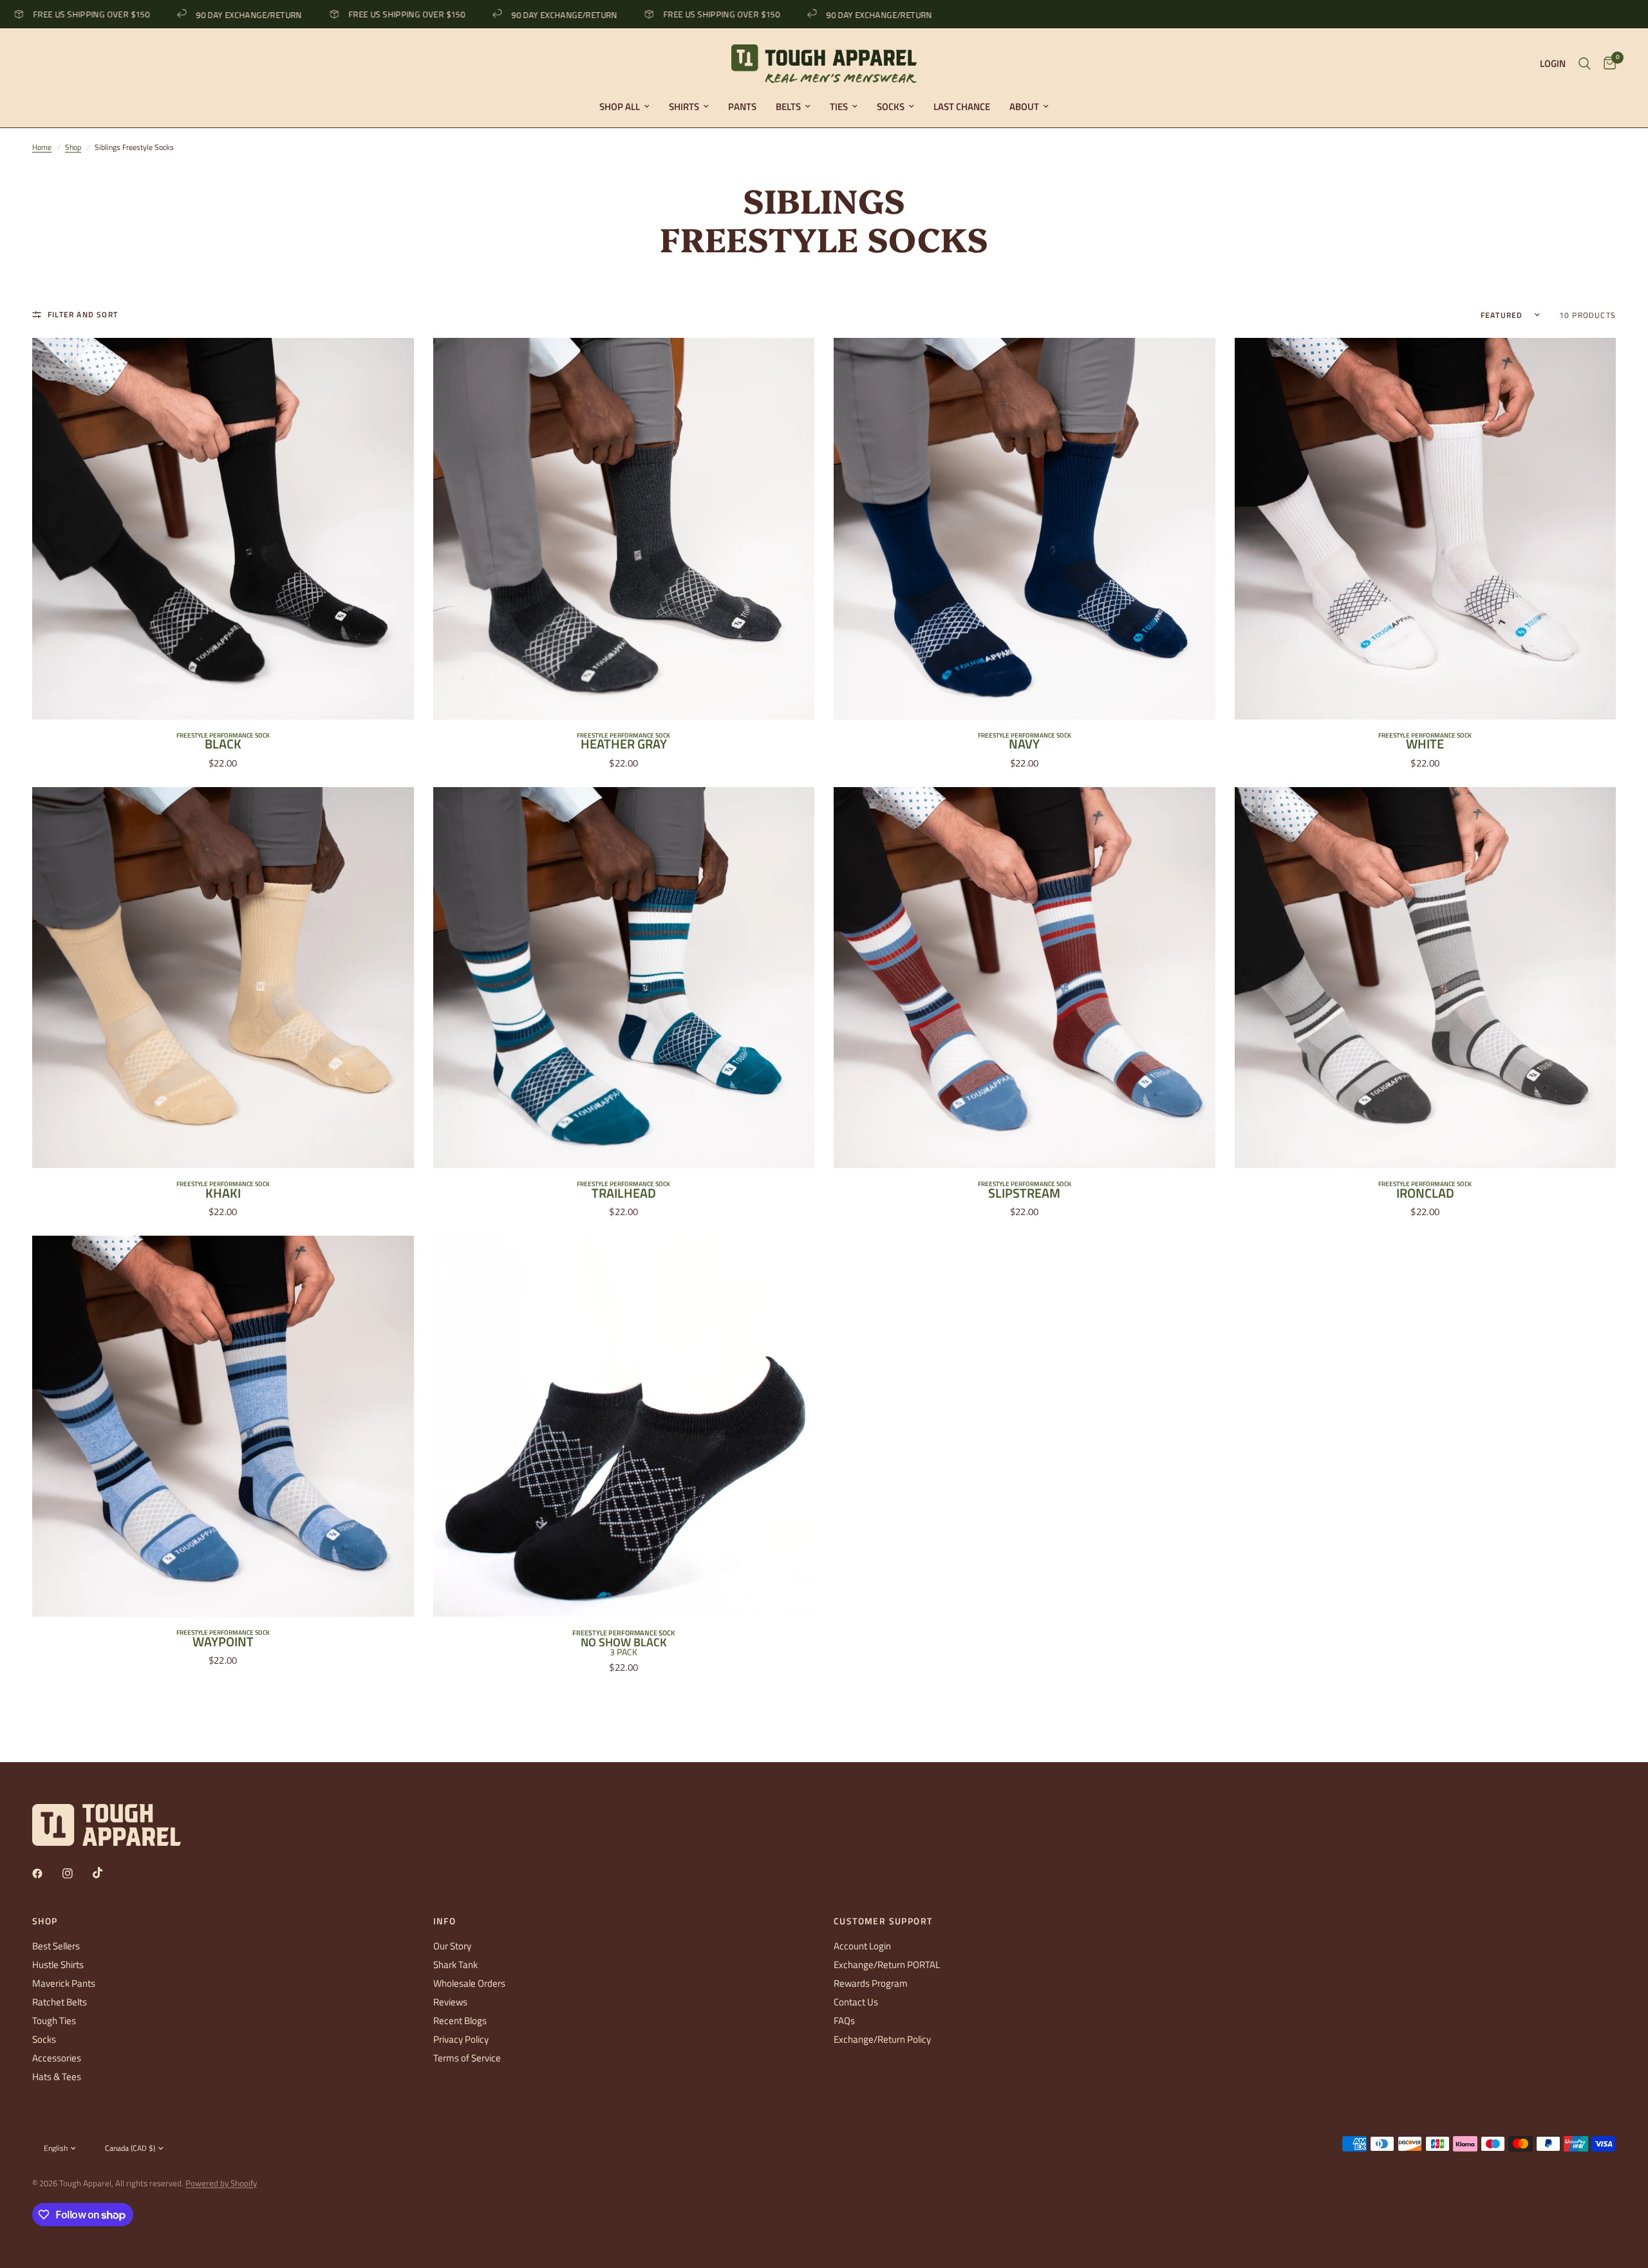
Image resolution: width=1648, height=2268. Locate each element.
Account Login (862, 1946)
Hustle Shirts (58, 1965)
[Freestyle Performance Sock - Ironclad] (1426, 978)
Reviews (450, 2002)
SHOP (45, 1921)
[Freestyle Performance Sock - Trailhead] (624, 978)
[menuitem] (624, 107)
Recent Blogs (460, 2021)
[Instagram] (77, 1873)
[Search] (1585, 64)
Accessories (57, 2058)
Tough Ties (54, 2021)
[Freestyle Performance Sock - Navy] (1025, 529)
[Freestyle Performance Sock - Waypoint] (223, 1427)
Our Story (452, 1946)
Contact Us (856, 2002)
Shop (73, 147)
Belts (788, 107)
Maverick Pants (64, 1983)
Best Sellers (56, 1946)
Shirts (684, 107)
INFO (445, 1921)
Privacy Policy (461, 2039)
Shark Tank (455, 1965)
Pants (742, 107)
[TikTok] (107, 1873)
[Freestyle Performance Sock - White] (1426, 529)
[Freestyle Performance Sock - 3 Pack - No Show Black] (624, 1427)
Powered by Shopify (221, 2183)
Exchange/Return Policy (882, 2039)
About (1024, 107)
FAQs (844, 2021)
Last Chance (962, 107)
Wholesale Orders (469, 1983)
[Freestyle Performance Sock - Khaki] (223, 978)
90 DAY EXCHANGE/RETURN (193, 14)
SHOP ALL (620, 107)
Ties (839, 107)
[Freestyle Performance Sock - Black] (223, 529)
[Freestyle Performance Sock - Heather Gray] (624, 529)
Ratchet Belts (60, 2002)
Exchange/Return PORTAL (887, 1965)
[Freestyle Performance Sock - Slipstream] (1025, 978)
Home (42, 147)
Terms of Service (467, 2058)
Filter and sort (83, 314)
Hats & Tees (57, 2077)
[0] (1606, 64)
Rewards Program (871, 1983)
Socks (891, 107)
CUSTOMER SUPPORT (883, 1921)
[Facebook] (46, 1873)
